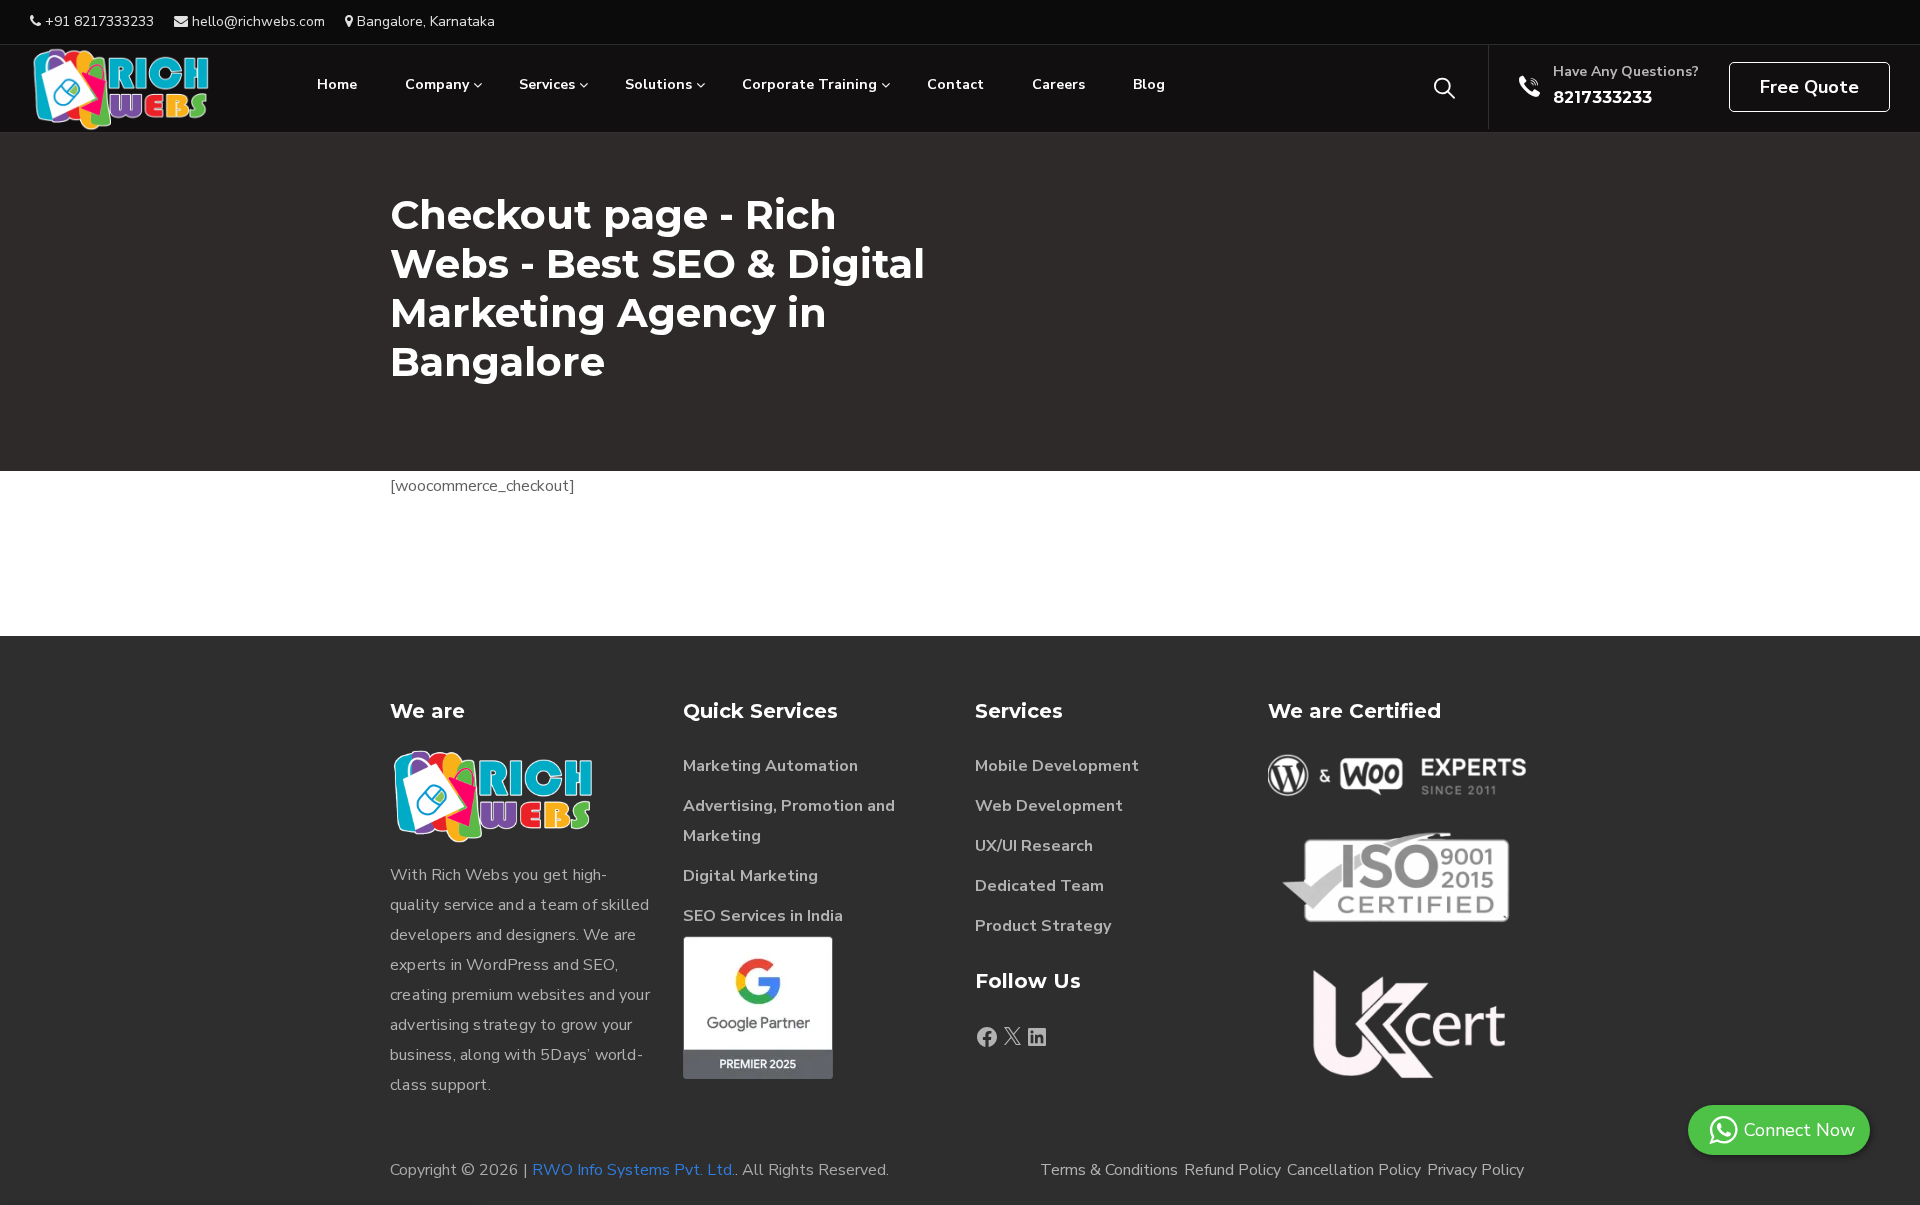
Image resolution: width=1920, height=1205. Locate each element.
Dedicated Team (1039, 886)
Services (547, 84)
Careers (1058, 84)
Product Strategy (1043, 926)
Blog (1149, 84)
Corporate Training (809, 84)
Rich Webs (470, 875)
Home (337, 84)
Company (437, 84)
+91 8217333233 (97, 21)
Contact (955, 84)
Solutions (658, 84)
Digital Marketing (750, 876)
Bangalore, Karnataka (424, 21)
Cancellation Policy (1354, 1170)
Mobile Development (1057, 766)
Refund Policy (1232, 1170)
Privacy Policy (1475, 1170)
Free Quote (1809, 87)
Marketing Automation (770, 766)
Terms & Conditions (1109, 1170)
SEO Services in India (763, 916)
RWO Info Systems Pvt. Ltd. (633, 1170)
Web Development (1049, 806)
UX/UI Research (1034, 846)
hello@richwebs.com (256, 21)
